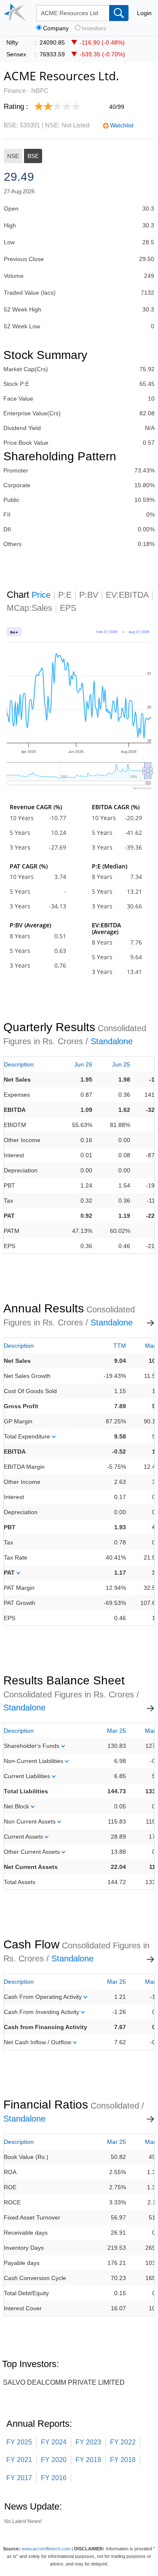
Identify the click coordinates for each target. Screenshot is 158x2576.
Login (144, 13)
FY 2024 (54, 2442)
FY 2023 (88, 2442)
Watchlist (122, 125)
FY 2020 (54, 2460)
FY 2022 (123, 2442)
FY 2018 (123, 2460)
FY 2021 (19, 2460)
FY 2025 (19, 2442)
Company (56, 28)
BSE (33, 156)
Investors (94, 28)
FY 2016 (54, 2478)
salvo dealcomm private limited (64, 2382)
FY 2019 (88, 2460)
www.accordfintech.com (46, 2549)
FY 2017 (19, 2478)
